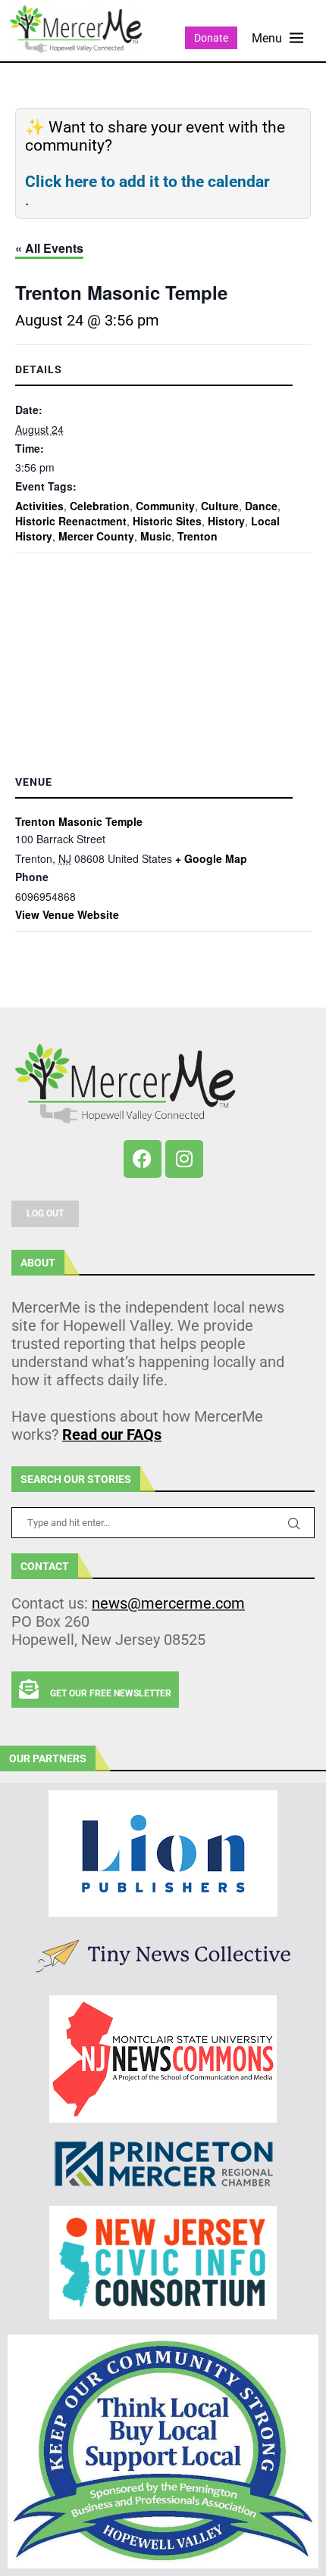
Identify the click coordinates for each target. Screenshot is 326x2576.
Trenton (197, 536)
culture (220, 506)
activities (39, 506)
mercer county (96, 536)
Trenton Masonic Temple (79, 821)
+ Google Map (211, 858)
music (156, 536)
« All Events (49, 248)
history (226, 521)
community (165, 506)
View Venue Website (67, 914)
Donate (211, 38)
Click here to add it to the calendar (147, 182)
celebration (100, 506)
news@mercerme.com (168, 1603)
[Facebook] (143, 1159)
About (38, 1263)
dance (261, 506)
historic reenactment (71, 521)
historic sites (167, 521)
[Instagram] (184, 1159)
